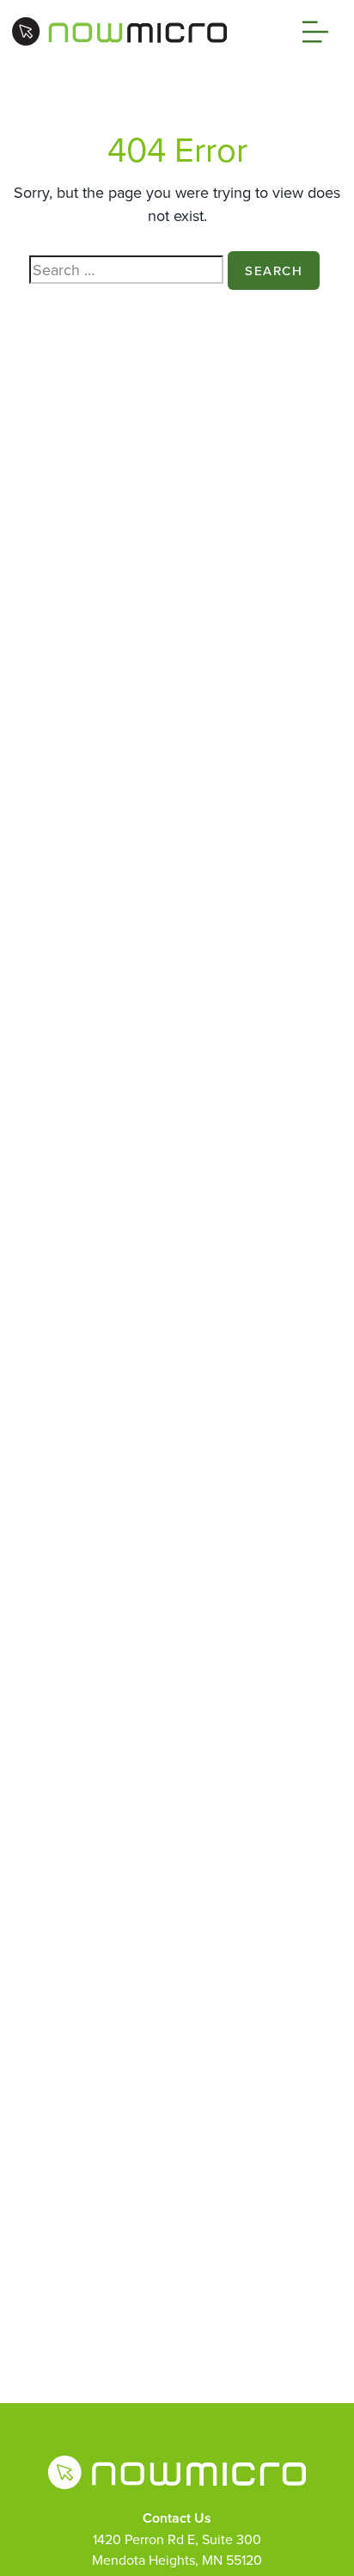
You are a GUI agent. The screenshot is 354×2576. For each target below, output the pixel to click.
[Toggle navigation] (311, 32)
